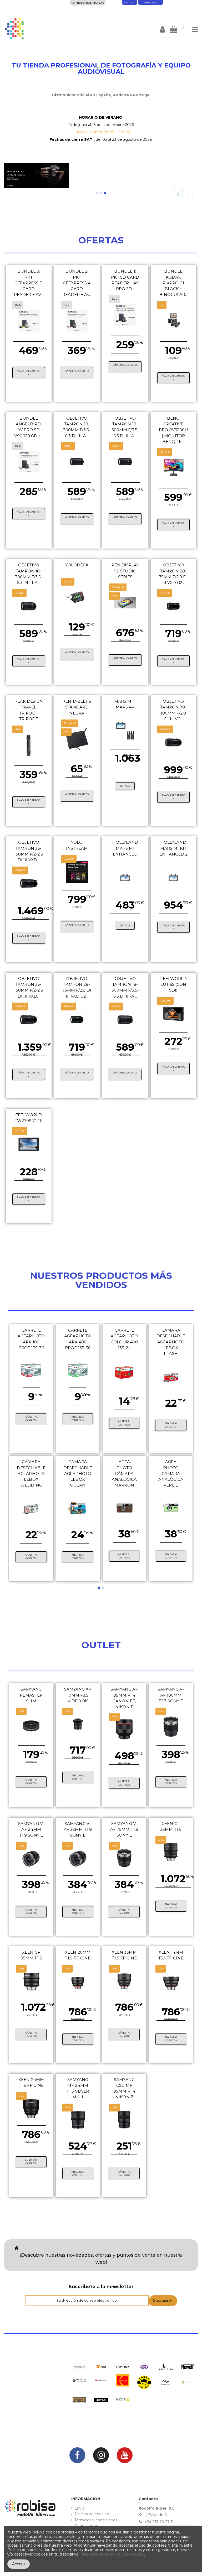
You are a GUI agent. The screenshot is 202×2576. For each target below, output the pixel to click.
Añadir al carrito (29, 371)
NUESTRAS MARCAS (90, 3)
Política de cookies (92, 2514)
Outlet (130, 3)
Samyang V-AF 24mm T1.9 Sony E (31, 1829)
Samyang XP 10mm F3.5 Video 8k (78, 1695)
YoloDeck (77, 565)
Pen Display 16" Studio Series (125, 571)
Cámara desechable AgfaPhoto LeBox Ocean (78, 1473)
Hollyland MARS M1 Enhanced (125, 848)
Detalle (125, 786)
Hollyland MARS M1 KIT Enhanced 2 (173, 848)
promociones (151, 3)
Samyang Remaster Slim (31, 1695)
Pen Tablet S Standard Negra (77, 707)
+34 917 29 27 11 (159, 2522)
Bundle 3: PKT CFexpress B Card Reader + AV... (29, 283)
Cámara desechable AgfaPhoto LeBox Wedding (31, 1473)
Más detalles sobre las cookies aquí (112, 2554)
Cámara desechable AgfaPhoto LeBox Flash (171, 1342)
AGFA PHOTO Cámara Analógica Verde (171, 1473)
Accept (19, 2564)
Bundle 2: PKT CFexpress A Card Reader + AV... (77, 283)
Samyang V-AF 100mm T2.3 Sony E (171, 1695)
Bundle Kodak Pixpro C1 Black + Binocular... (173, 283)
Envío (80, 2508)
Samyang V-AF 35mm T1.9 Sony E (78, 1829)
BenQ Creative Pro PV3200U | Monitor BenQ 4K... (173, 430)
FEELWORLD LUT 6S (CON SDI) (173, 984)
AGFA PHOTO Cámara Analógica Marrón (124, 1473)
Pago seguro (86, 2526)
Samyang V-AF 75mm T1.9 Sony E (124, 1829)
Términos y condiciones (96, 2520)
